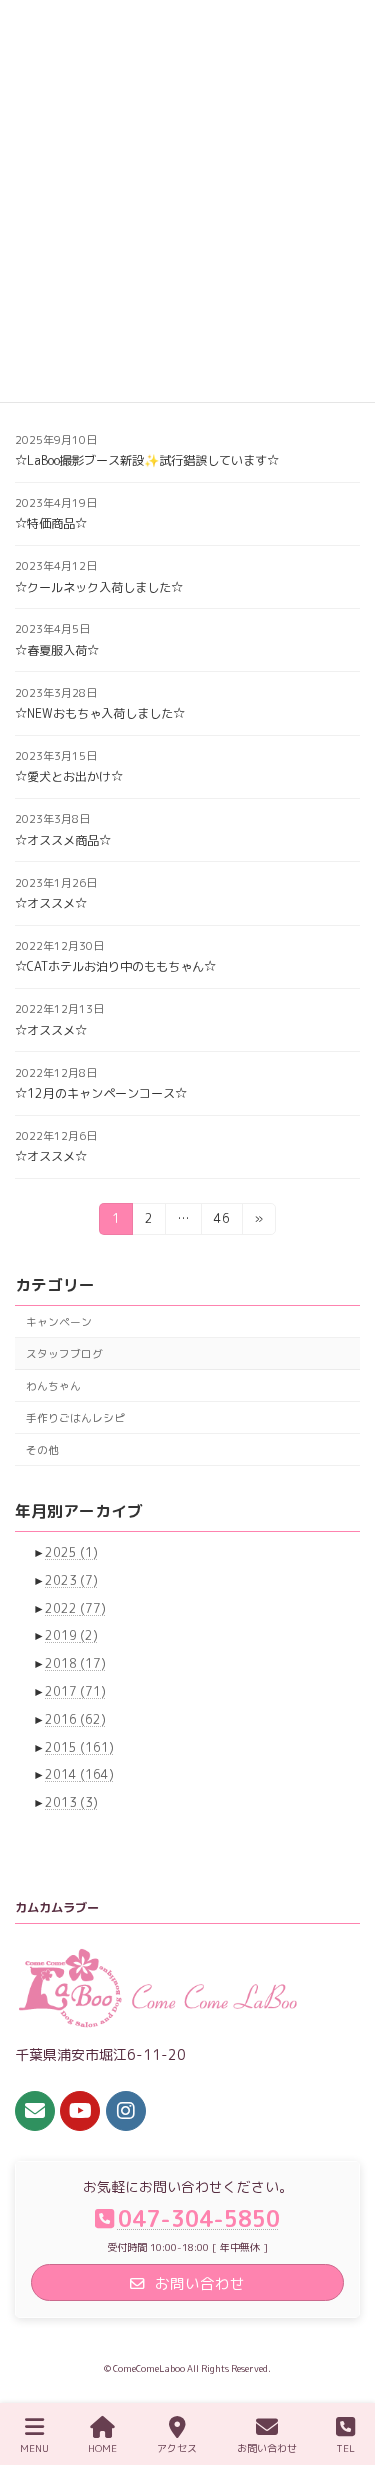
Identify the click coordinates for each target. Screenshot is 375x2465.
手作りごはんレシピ (75, 1416)
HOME (102, 2448)
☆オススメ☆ (51, 903)
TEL (345, 2448)
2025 (71, 1552)
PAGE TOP (339, 2372)
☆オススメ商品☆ (63, 840)
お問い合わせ (267, 2448)
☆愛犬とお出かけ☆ (69, 776)
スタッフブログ (64, 1352)
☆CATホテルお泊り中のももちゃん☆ (115, 966)
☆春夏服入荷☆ (57, 650)
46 (221, 1222)
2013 (71, 1802)
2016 (75, 1719)
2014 (79, 1774)
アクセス (177, 2448)
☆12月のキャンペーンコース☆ (101, 1093)
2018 (75, 1663)
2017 (75, 1691)
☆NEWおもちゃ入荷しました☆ (100, 713)
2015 (79, 1746)
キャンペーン (59, 1320)
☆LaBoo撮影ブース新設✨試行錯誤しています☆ (147, 460)
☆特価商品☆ (51, 523)
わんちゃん (53, 1384)
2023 (71, 1580)
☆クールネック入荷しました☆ (99, 587)
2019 (71, 1635)
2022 (75, 1607)
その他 (42, 1448)
